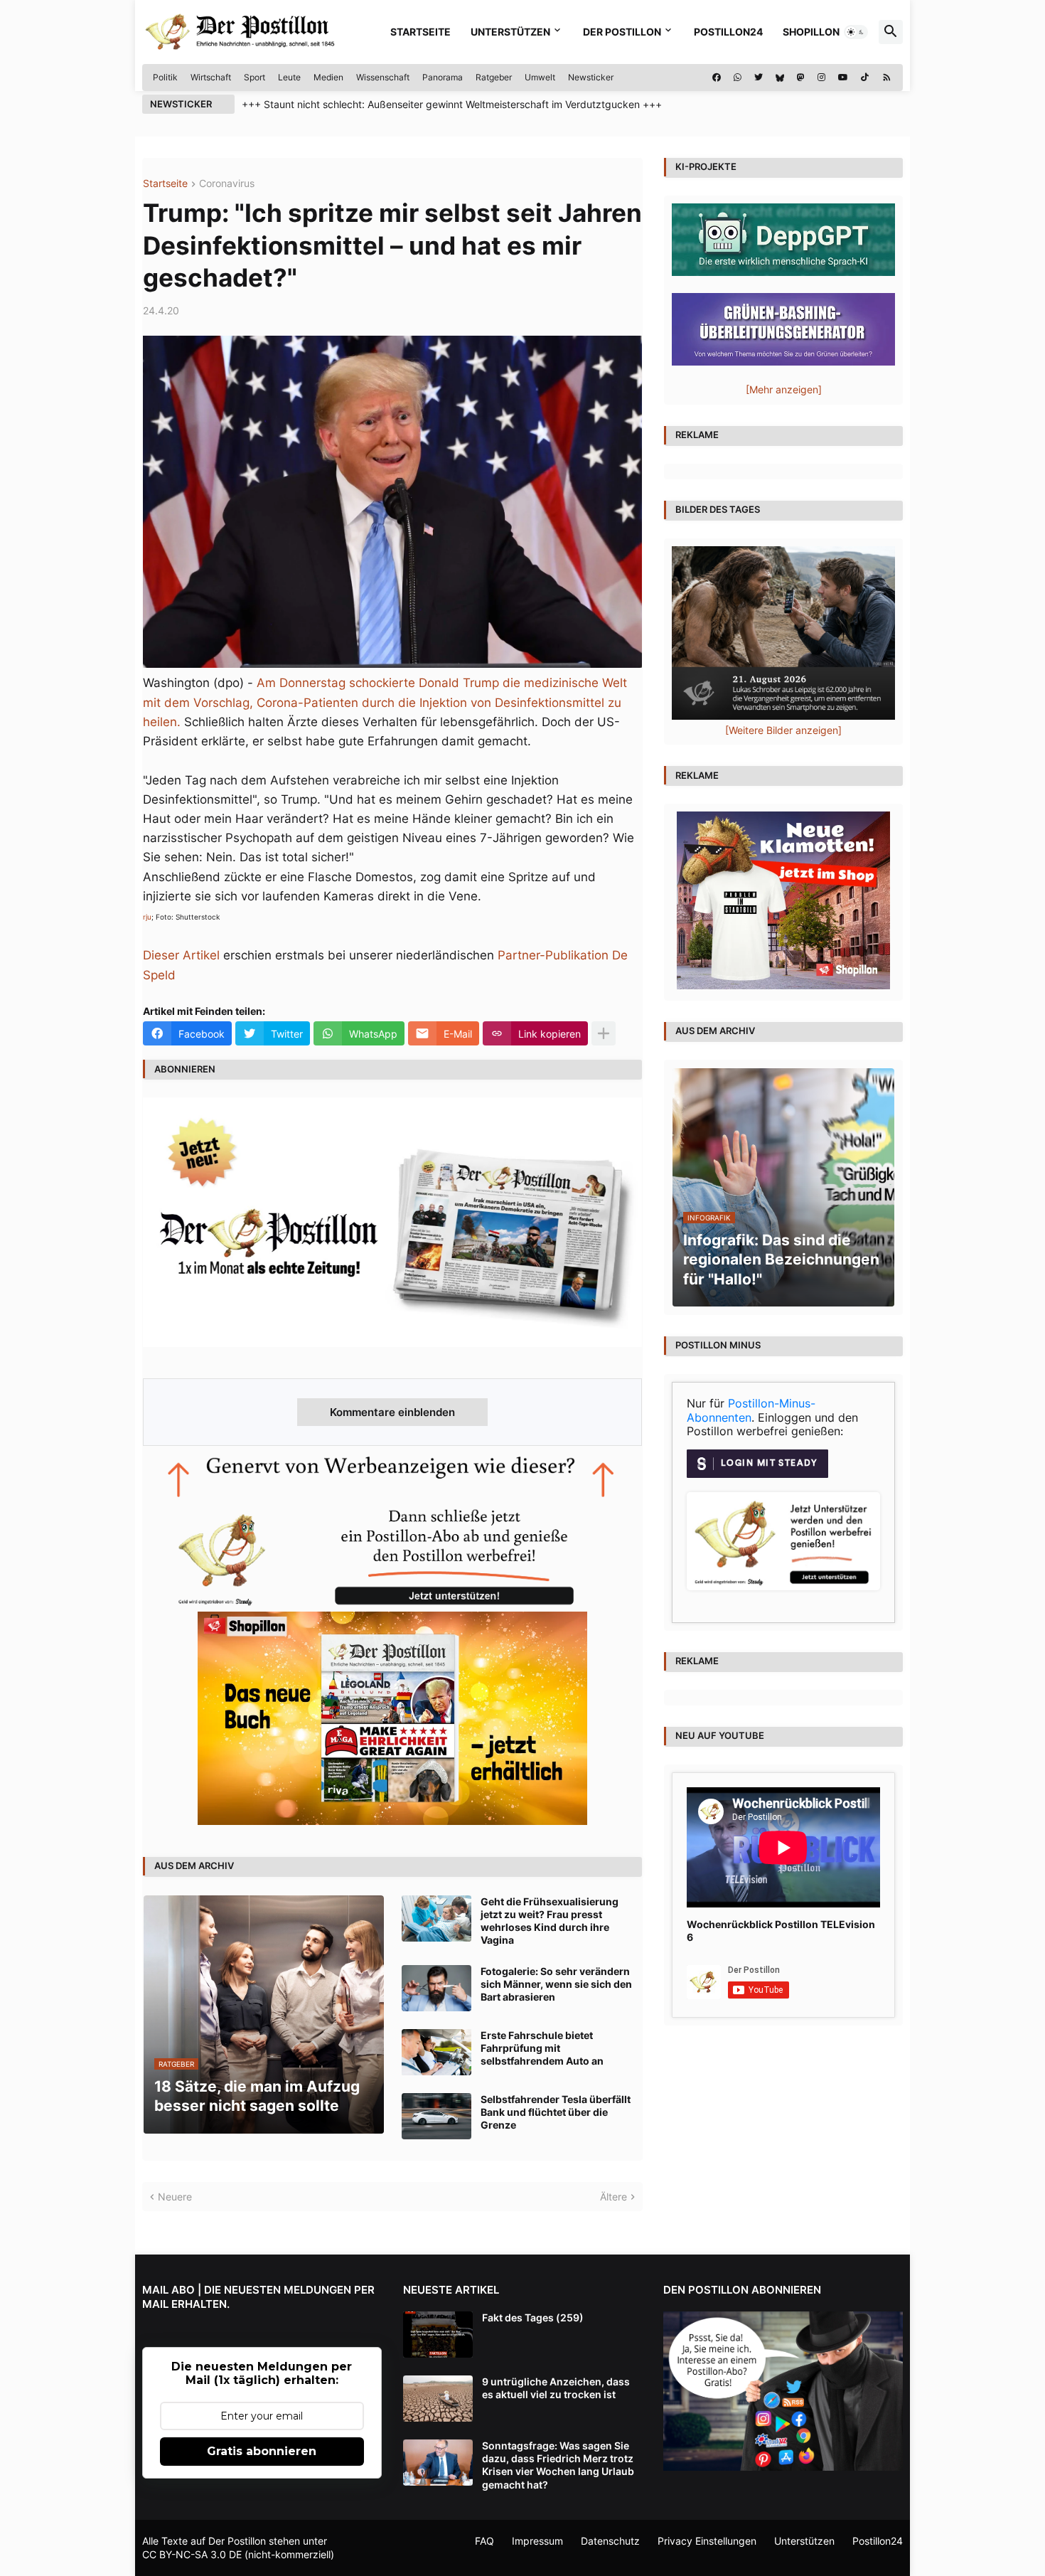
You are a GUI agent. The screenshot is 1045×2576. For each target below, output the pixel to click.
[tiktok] (865, 78)
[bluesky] (780, 78)
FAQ (484, 2541)
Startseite (420, 32)
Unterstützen (510, 32)
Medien (328, 77)
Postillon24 (728, 32)
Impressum (537, 2541)
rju (147, 917)
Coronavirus (227, 184)
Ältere (613, 2197)
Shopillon (811, 32)
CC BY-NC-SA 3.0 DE (192, 2554)
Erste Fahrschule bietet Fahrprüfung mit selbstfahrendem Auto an (542, 2048)
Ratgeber (494, 77)
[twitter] (759, 78)
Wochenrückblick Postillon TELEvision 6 (781, 1931)
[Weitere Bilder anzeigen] (783, 730)
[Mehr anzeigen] (604, 1033)
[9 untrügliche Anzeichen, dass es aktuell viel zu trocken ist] (438, 2399)
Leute (289, 77)
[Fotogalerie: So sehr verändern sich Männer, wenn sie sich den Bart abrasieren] (436, 1988)
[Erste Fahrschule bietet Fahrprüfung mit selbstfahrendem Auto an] (436, 2052)
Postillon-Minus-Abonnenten (751, 1410)
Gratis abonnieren (262, 2451)
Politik (165, 77)
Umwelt (540, 77)
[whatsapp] (738, 78)
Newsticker (591, 77)
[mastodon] (801, 78)
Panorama (443, 77)
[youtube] (843, 78)
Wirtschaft (211, 77)
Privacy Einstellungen (707, 2541)
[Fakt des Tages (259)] (438, 2335)
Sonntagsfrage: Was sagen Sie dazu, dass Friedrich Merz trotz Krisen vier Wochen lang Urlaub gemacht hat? (558, 2465)
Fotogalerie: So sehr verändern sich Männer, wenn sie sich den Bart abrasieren (556, 1984)
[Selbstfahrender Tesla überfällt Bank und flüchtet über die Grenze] (436, 2116)
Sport (254, 77)
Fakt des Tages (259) (533, 2317)
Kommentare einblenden (392, 1412)
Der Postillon (622, 32)
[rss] (887, 78)
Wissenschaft (383, 77)
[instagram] (821, 78)
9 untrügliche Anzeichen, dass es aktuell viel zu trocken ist (556, 2388)
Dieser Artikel (181, 955)
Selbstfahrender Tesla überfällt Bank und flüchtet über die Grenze (556, 2112)
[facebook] (717, 78)
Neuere (175, 2197)
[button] (856, 32)
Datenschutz (610, 2541)
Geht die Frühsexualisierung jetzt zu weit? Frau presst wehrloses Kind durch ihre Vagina (550, 1921)
